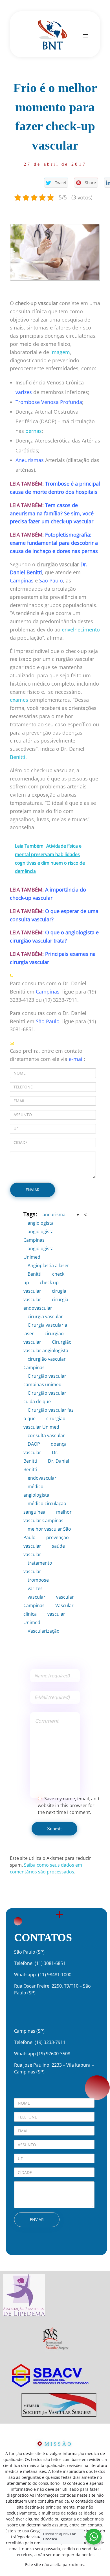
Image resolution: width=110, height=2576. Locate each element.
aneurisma (54, 1214)
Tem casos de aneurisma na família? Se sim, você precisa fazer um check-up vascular (52, 513)
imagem (60, 352)
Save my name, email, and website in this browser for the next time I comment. (69, 1805)
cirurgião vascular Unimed (44, 1423)
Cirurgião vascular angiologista (48, 1346)
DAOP (34, 1444)
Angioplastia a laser (48, 1265)
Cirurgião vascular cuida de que (45, 1397)
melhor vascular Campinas (48, 1516)
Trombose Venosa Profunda (49, 402)
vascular (37, 1597)
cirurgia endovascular (46, 1304)
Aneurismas (30, 460)
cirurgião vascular (44, 1338)
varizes (24, 392)
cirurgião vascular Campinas (45, 1363)
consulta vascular (46, 1435)
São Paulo (51, 580)
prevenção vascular (46, 1542)
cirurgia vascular (45, 1316)
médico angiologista (36, 1491)
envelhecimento (81, 629)
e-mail (76, 1059)
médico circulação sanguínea (45, 1508)
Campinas (22, 580)
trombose (38, 1580)
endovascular (42, 1478)
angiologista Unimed (38, 1253)
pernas (34, 431)
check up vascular (41, 1287)
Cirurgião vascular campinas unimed (45, 1380)
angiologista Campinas (38, 1236)
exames (19, 700)
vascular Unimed (44, 1618)
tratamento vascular (38, 1567)
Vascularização (44, 1631)
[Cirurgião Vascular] (52, 34)
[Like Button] (78, 1215)
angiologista (41, 1223)
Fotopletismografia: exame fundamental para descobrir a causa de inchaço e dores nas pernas (54, 543)
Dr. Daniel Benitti (46, 1465)
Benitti (18, 757)
